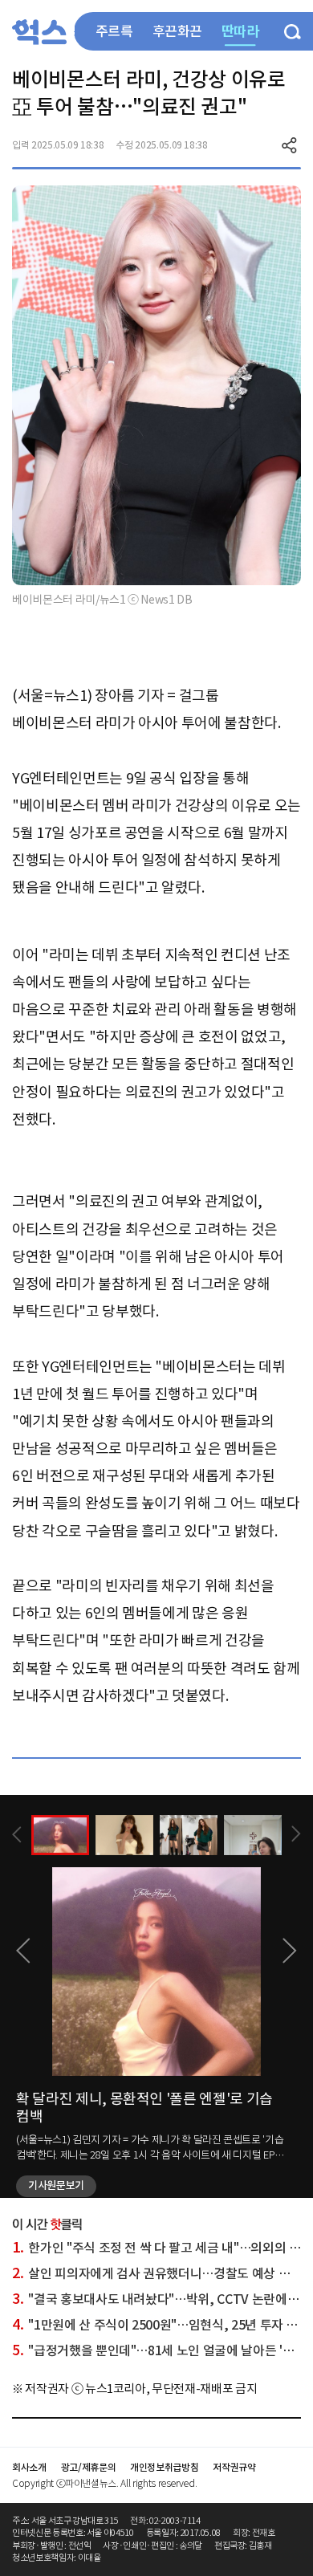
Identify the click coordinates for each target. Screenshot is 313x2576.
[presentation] (17, 1835)
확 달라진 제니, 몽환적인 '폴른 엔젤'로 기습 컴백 (144, 2108)
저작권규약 (234, 2467)
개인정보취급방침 (164, 2467)
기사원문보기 (56, 2185)
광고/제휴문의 (89, 2467)
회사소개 (29, 2467)
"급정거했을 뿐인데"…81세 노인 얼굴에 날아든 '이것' (160, 2350)
